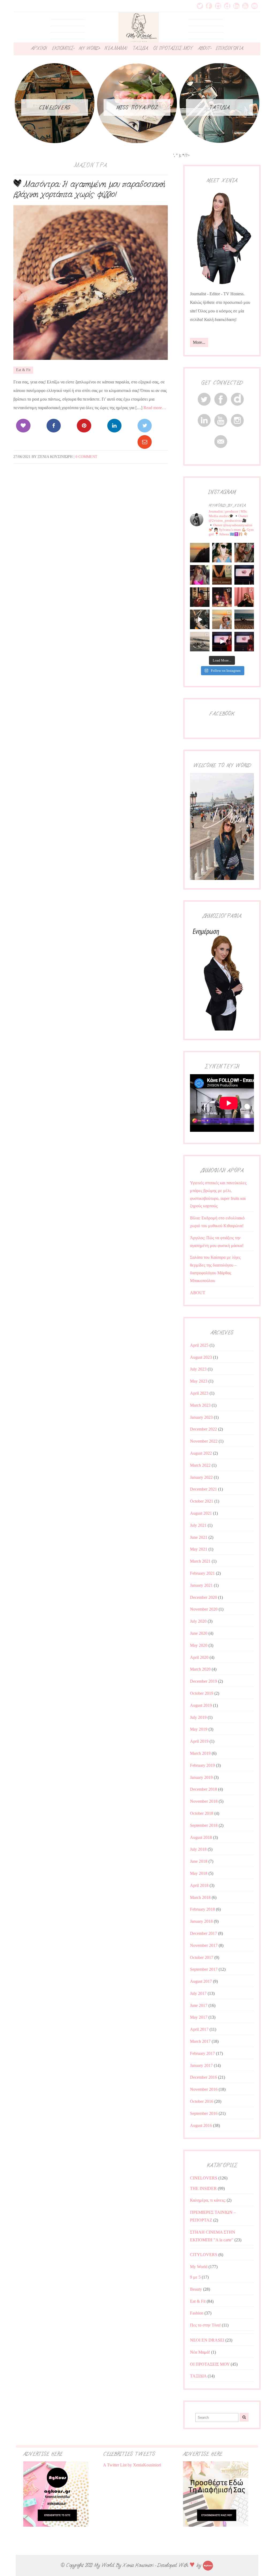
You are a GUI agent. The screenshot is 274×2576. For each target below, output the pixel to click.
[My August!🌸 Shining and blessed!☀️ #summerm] (222, 619)
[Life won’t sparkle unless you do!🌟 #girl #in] (200, 575)
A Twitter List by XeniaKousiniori (132, 2465)
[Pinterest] (84, 426)
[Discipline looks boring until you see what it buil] (244, 553)
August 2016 (201, 2125)
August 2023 (201, 1357)
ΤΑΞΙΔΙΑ (140, 48)
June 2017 (199, 2005)
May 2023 (199, 1381)
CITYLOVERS (204, 2255)
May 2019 (199, 1729)
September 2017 (204, 1969)
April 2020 (199, 1657)
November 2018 (204, 1801)
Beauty (196, 2289)
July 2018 (198, 1849)
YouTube (245, 6)
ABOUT (204, 48)
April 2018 (199, 1885)
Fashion (197, 2313)
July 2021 (198, 1525)
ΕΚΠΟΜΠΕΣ (63, 48)
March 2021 (200, 1561)
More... (199, 342)
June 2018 (199, 1861)
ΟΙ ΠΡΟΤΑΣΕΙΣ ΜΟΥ (173, 48)
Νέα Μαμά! (200, 2352)
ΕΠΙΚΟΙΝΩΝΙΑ (229, 48)
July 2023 (198, 1369)
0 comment (86, 457)
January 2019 (201, 1777)
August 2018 (201, 1837)
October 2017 (202, 1957)
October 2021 (202, 1501)
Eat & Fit (23, 370)
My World (199, 2267)
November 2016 (204, 2089)
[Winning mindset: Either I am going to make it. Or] (222, 553)
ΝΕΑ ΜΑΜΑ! (116, 48)
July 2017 (198, 1993)
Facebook (209, 6)
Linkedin (236, 6)
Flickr (227, 6)
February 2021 (202, 1573)
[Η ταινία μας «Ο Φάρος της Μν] (200, 619)
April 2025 (199, 1345)
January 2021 (201, 1585)
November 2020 (204, 1609)
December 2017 (203, 1933)
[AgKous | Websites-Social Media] (208, 2565)
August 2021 (201, 1513)
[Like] (23, 426)
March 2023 (200, 1405)
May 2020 (199, 1645)
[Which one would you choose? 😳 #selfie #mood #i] (244, 597)
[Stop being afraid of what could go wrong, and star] (200, 553)
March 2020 (200, 1669)
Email (254, 6)
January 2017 (201, 2065)
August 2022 (201, 1453)
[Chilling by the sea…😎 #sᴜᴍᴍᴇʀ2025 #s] (244, 619)
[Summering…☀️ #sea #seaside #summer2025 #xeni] (200, 642)
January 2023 (201, 1417)
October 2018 (202, 1813)
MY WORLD (89, 48)
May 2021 (199, 1549)
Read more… (155, 408)
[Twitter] (145, 426)
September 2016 (204, 2113)
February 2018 (202, 1909)
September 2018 (204, 1825)
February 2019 (202, 1765)
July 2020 (198, 1621)
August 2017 (201, 1981)
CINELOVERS (204, 2178)
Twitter (200, 6)
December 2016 (203, 2077)
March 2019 (200, 1753)
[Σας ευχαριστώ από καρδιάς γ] (200, 597)
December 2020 (203, 1597)
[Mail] (145, 442)
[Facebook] (54, 426)
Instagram (218, 6)
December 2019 (203, 1681)
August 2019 (201, 1705)
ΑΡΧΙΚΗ (39, 48)
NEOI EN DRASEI (207, 2340)
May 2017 (199, 2017)
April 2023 (199, 1393)
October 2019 (202, 1693)
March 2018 (200, 1897)
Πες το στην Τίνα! (205, 2325)
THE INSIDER (203, 2188)
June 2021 (199, 1537)
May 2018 (199, 1873)
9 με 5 (195, 2277)
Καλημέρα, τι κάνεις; (208, 2200)
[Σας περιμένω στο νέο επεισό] (244, 575)
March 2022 (200, 1465)
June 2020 (199, 1633)
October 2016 (202, 2101)
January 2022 (201, 1477)
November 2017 (204, 1945)
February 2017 (202, 2053)
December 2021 (203, 1489)
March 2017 (200, 2041)
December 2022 (203, 1429)
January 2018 (201, 1921)
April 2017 (199, 2029)
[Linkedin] (114, 426)
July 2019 (198, 1717)
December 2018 (203, 1789)
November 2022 (204, 1441)
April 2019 (199, 1741)
